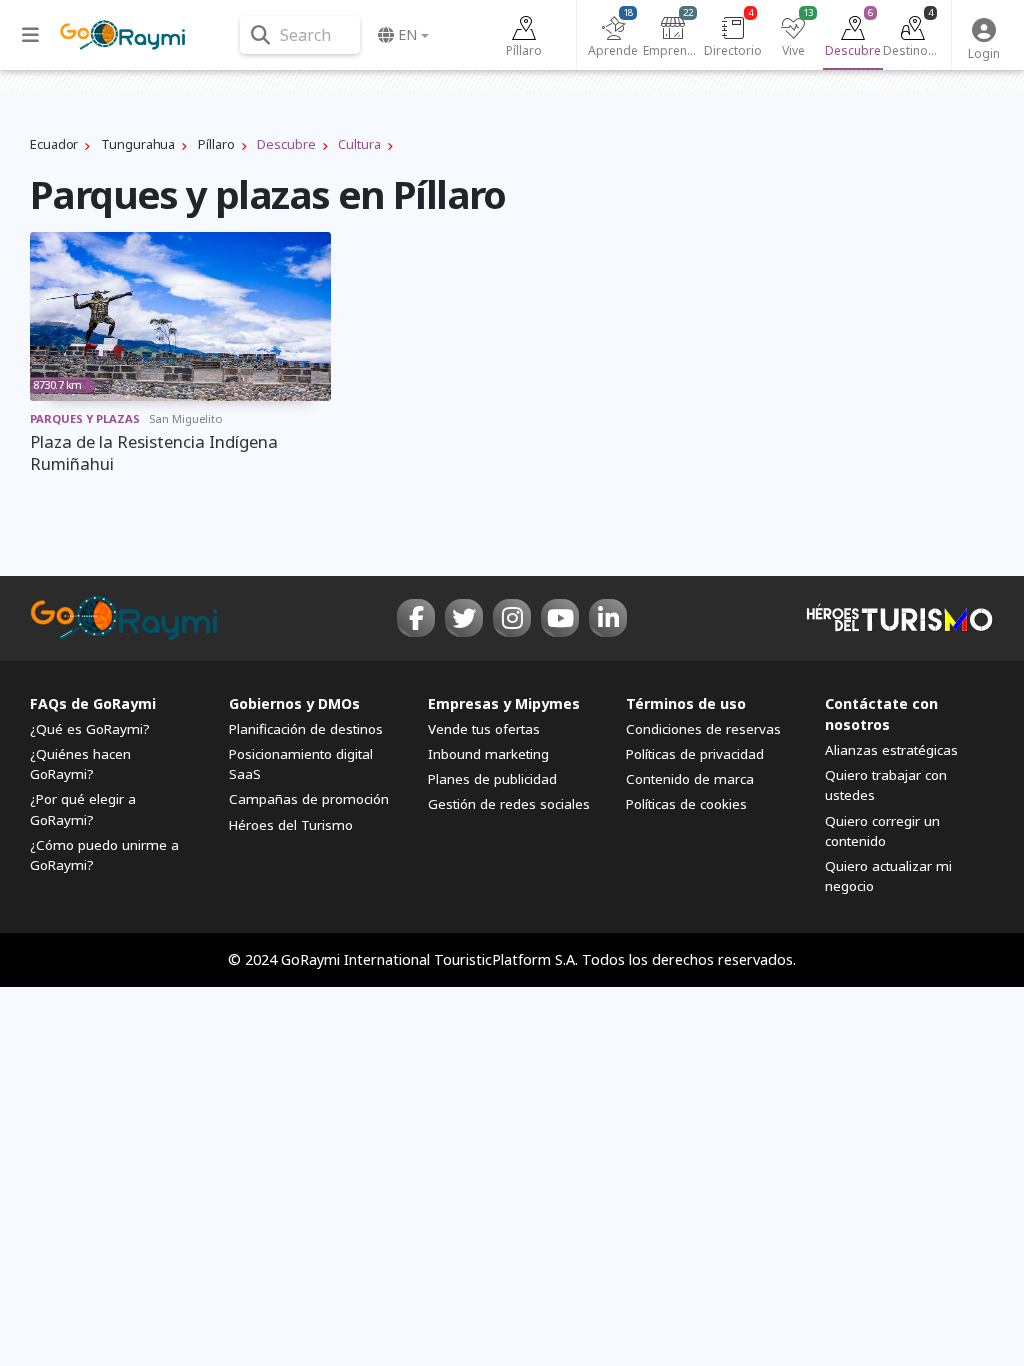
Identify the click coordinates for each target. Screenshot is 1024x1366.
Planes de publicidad (492, 779)
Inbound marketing (488, 754)
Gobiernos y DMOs (294, 703)
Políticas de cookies (686, 804)
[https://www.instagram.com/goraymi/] (512, 618)
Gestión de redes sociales (509, 804)
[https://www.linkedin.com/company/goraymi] (608, 618)
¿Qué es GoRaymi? (90, 729)
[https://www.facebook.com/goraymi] (416, 618)
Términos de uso (686, 703)
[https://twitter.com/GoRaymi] (464, 618)
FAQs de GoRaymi (93, 703)
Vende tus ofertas (484, 729)
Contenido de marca (690, 779)
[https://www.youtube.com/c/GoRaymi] (560, 618)
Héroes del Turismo (291, 825)
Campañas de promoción (309, 799)
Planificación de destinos (306, 729)
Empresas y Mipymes (504, 703)
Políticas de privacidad (695, 754)
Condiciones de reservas (703, 729)
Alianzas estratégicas (891, 750)
